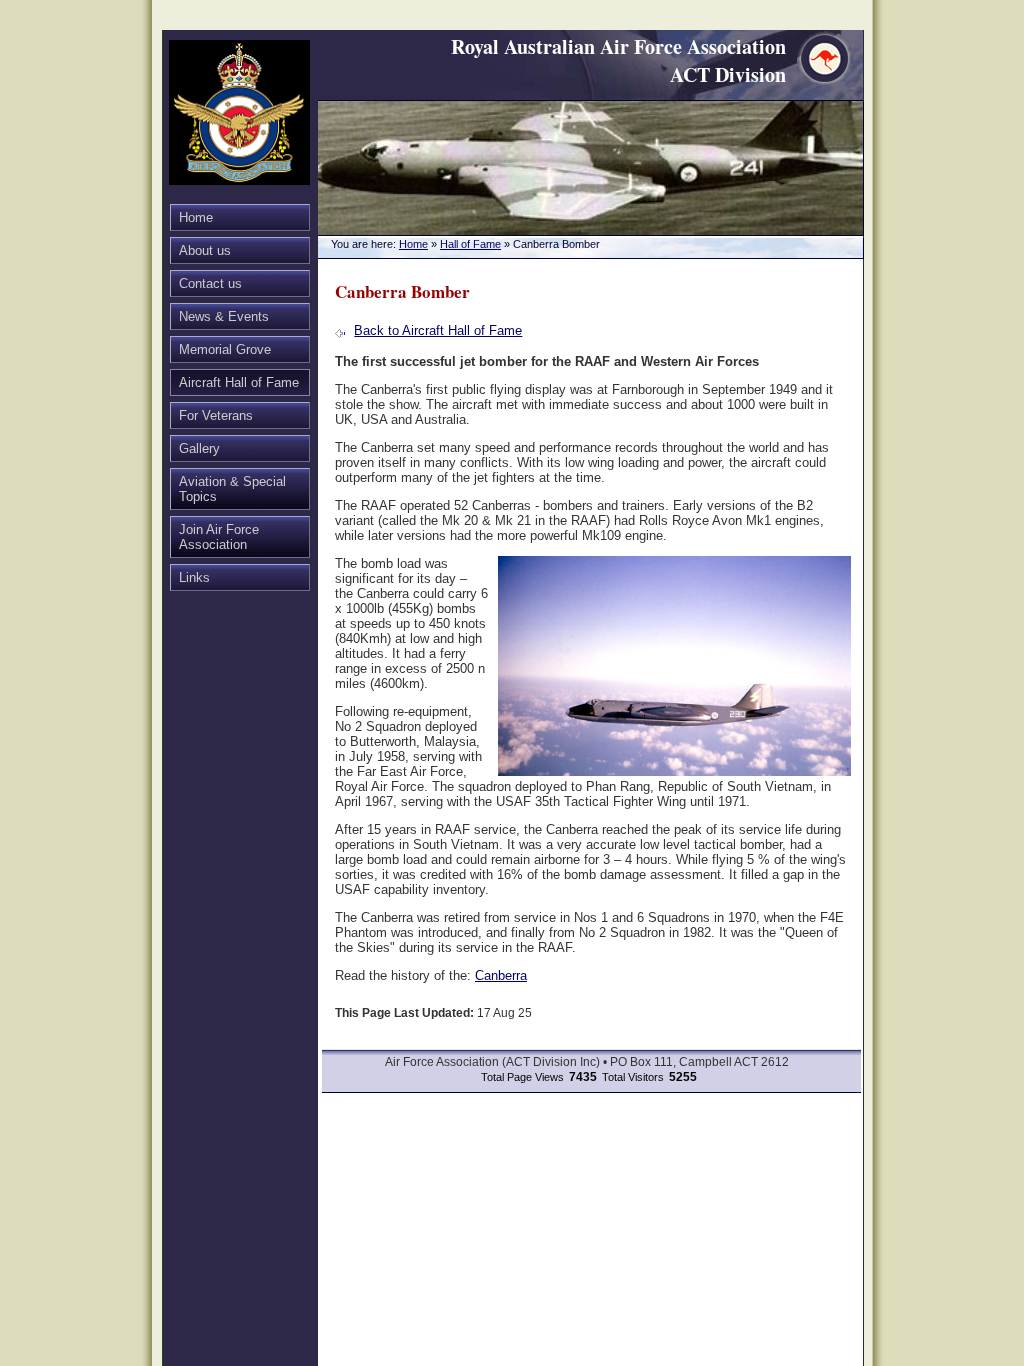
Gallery (199, 448)
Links (194, 577)
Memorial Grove (225, 349)
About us (205, 250)
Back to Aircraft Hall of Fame (438, 330)
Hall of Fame (470, 244)
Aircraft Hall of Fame (239, 382)
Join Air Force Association (219, 537)
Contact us (210, 283)
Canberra (501, 975)
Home (196, 217)
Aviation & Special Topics (232, 489)
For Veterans (216, 415)
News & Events (224, 316)
